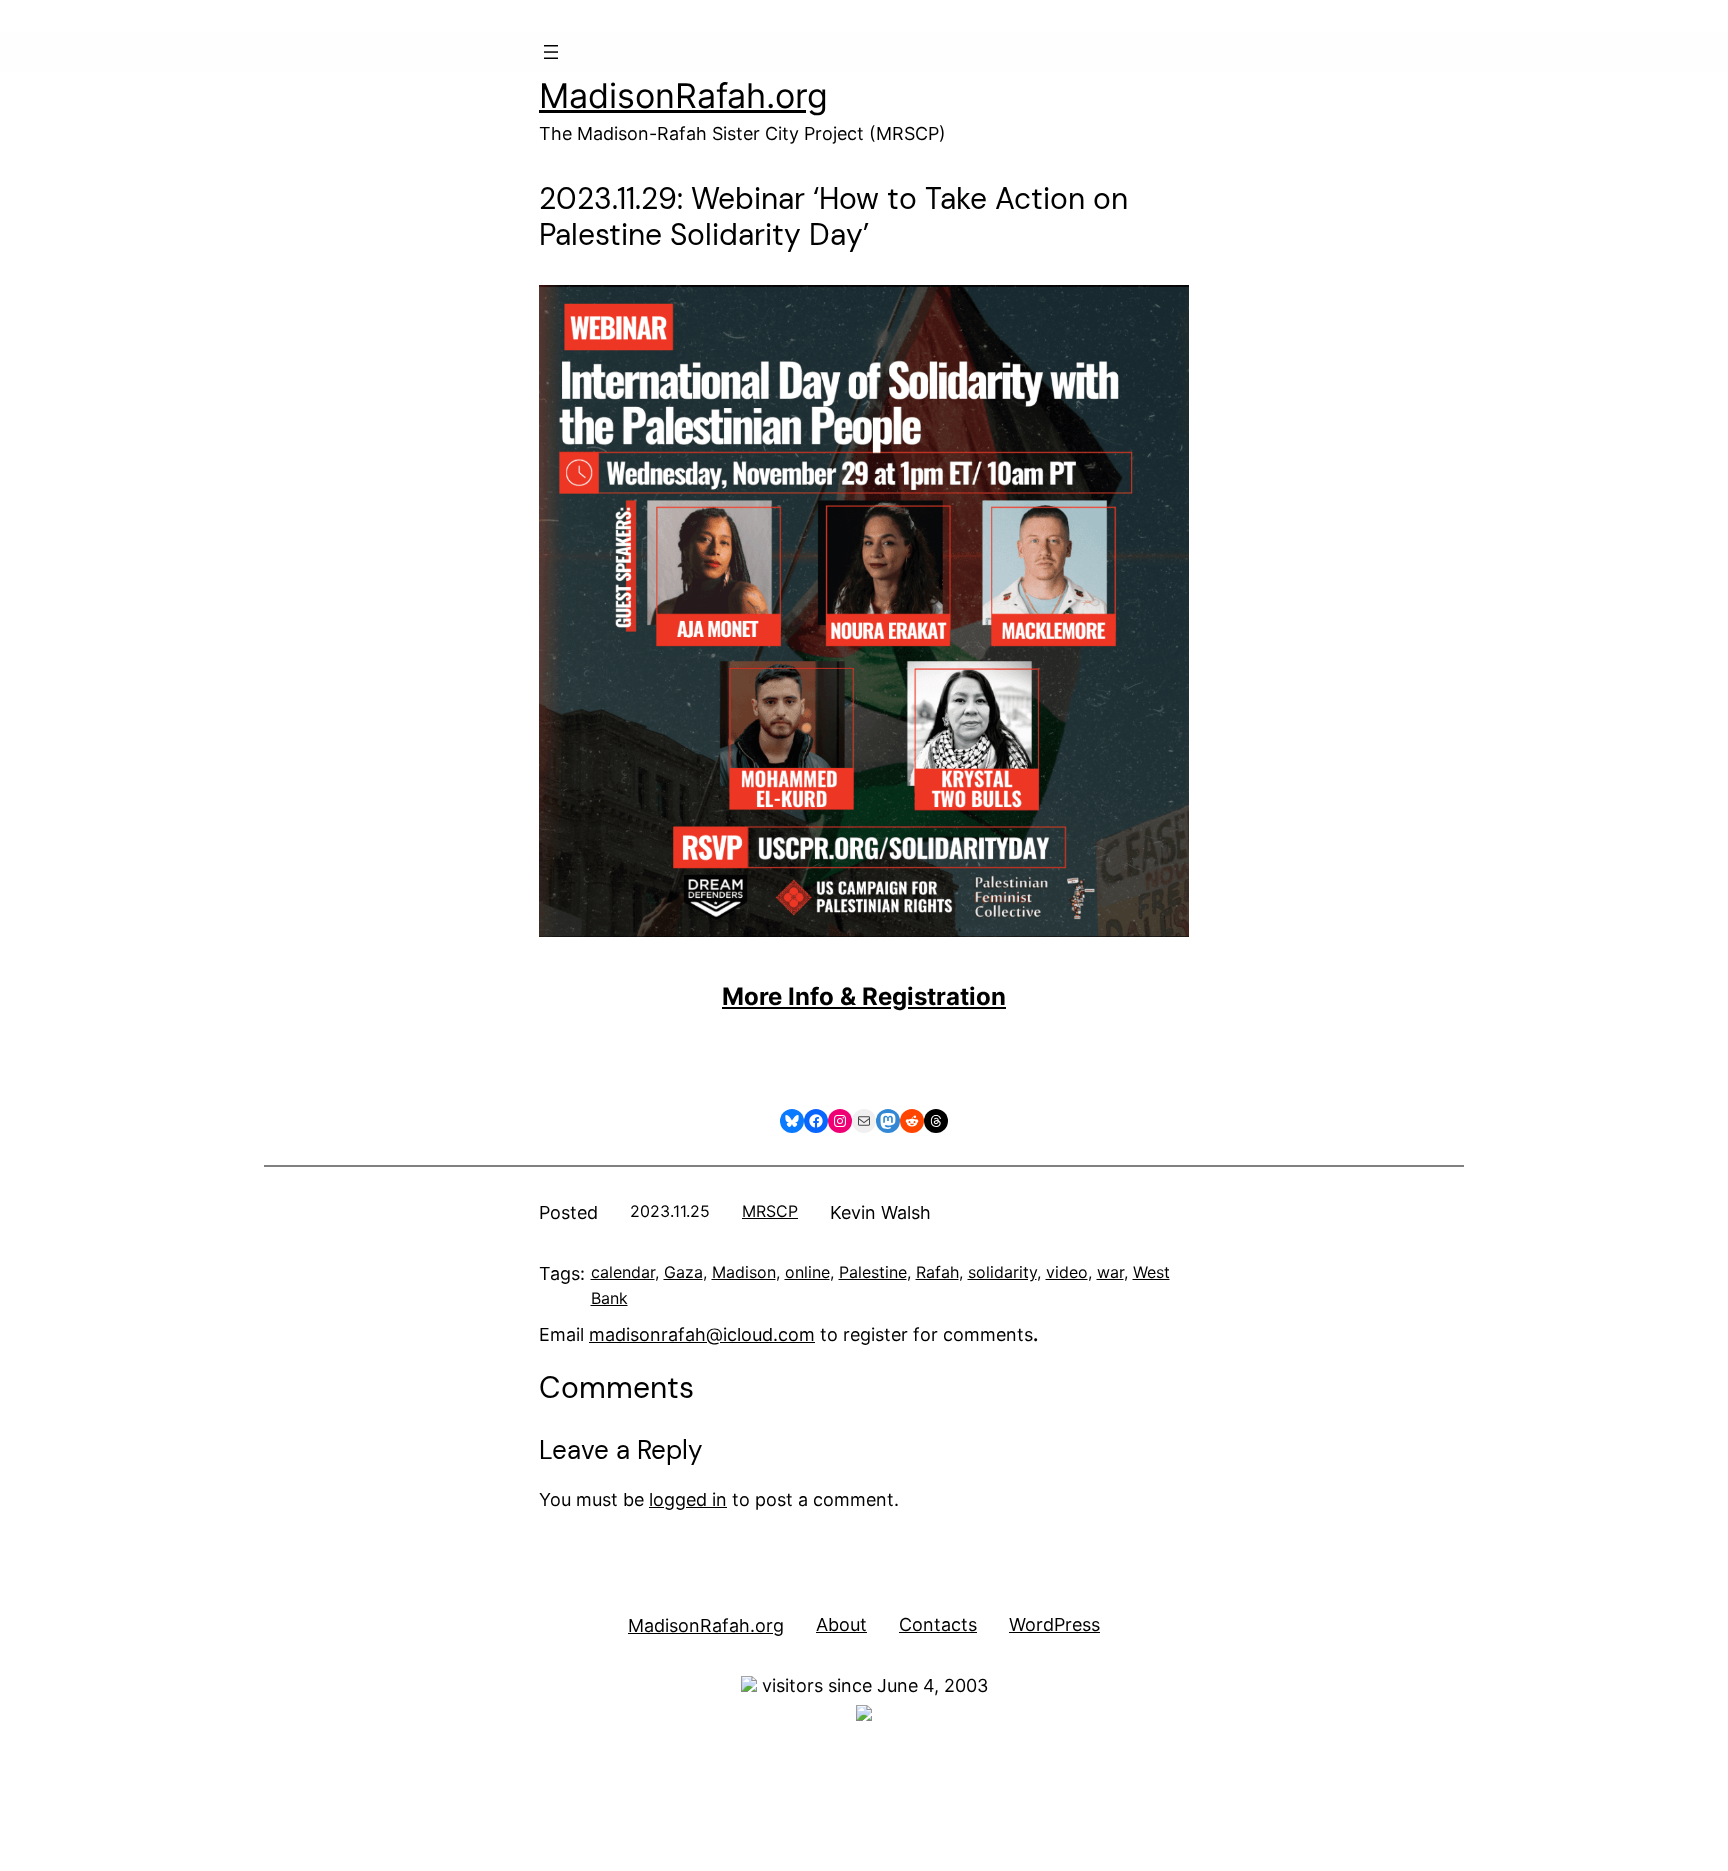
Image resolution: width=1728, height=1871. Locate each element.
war (1110, 1272)
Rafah (937, 1272)
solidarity (1002, 1272)
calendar (623, 1272)
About (841, 1624)
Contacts (938, 1624)
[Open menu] (551, 52)
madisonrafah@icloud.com (702, 1334)
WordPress (1054, 1624)
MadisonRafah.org (683, 95)
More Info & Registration (864, 996)
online (807, 1272)
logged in (688, 1499)
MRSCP (770, 1211)
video (1067, 1272)
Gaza (683, 1272)
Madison (744, 1272)
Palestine (873, 1272)
